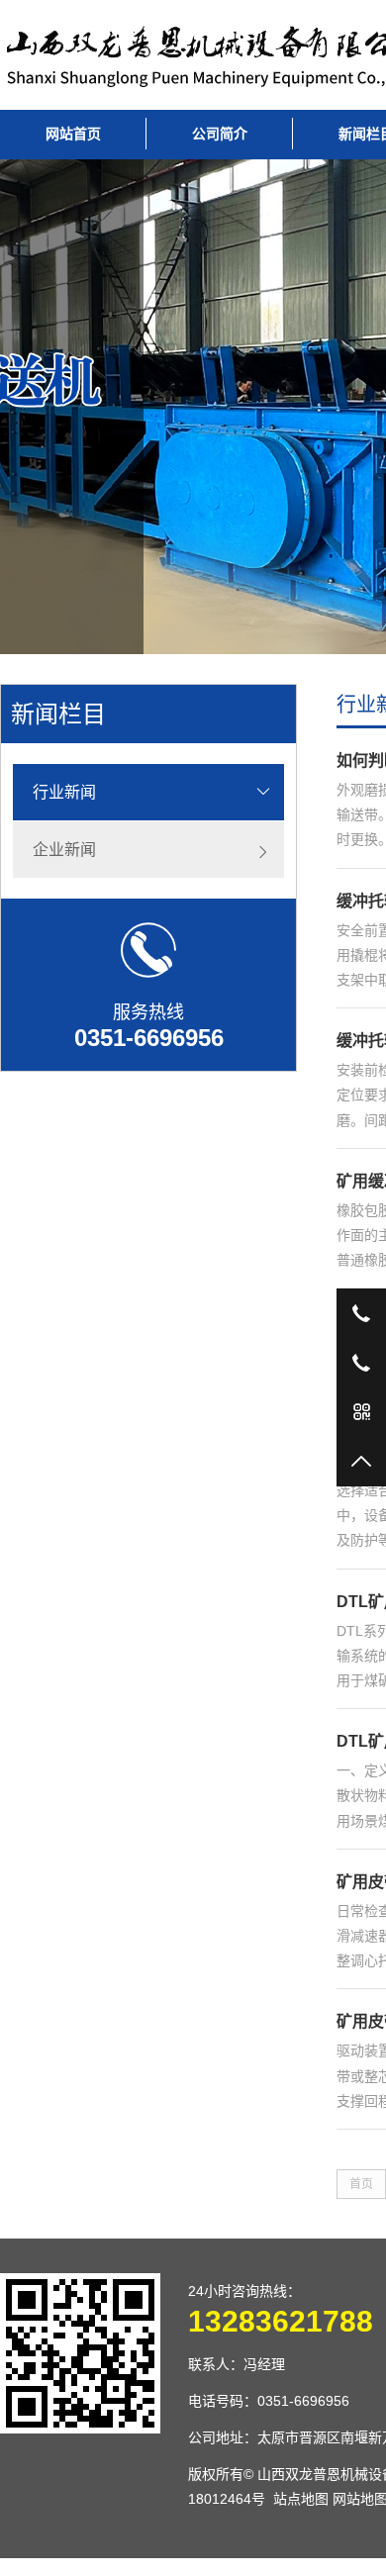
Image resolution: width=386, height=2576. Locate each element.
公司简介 (220, 134)
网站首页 (73, 134)
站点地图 (301, 2499)
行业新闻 (64, 792)
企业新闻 (64, 850)
